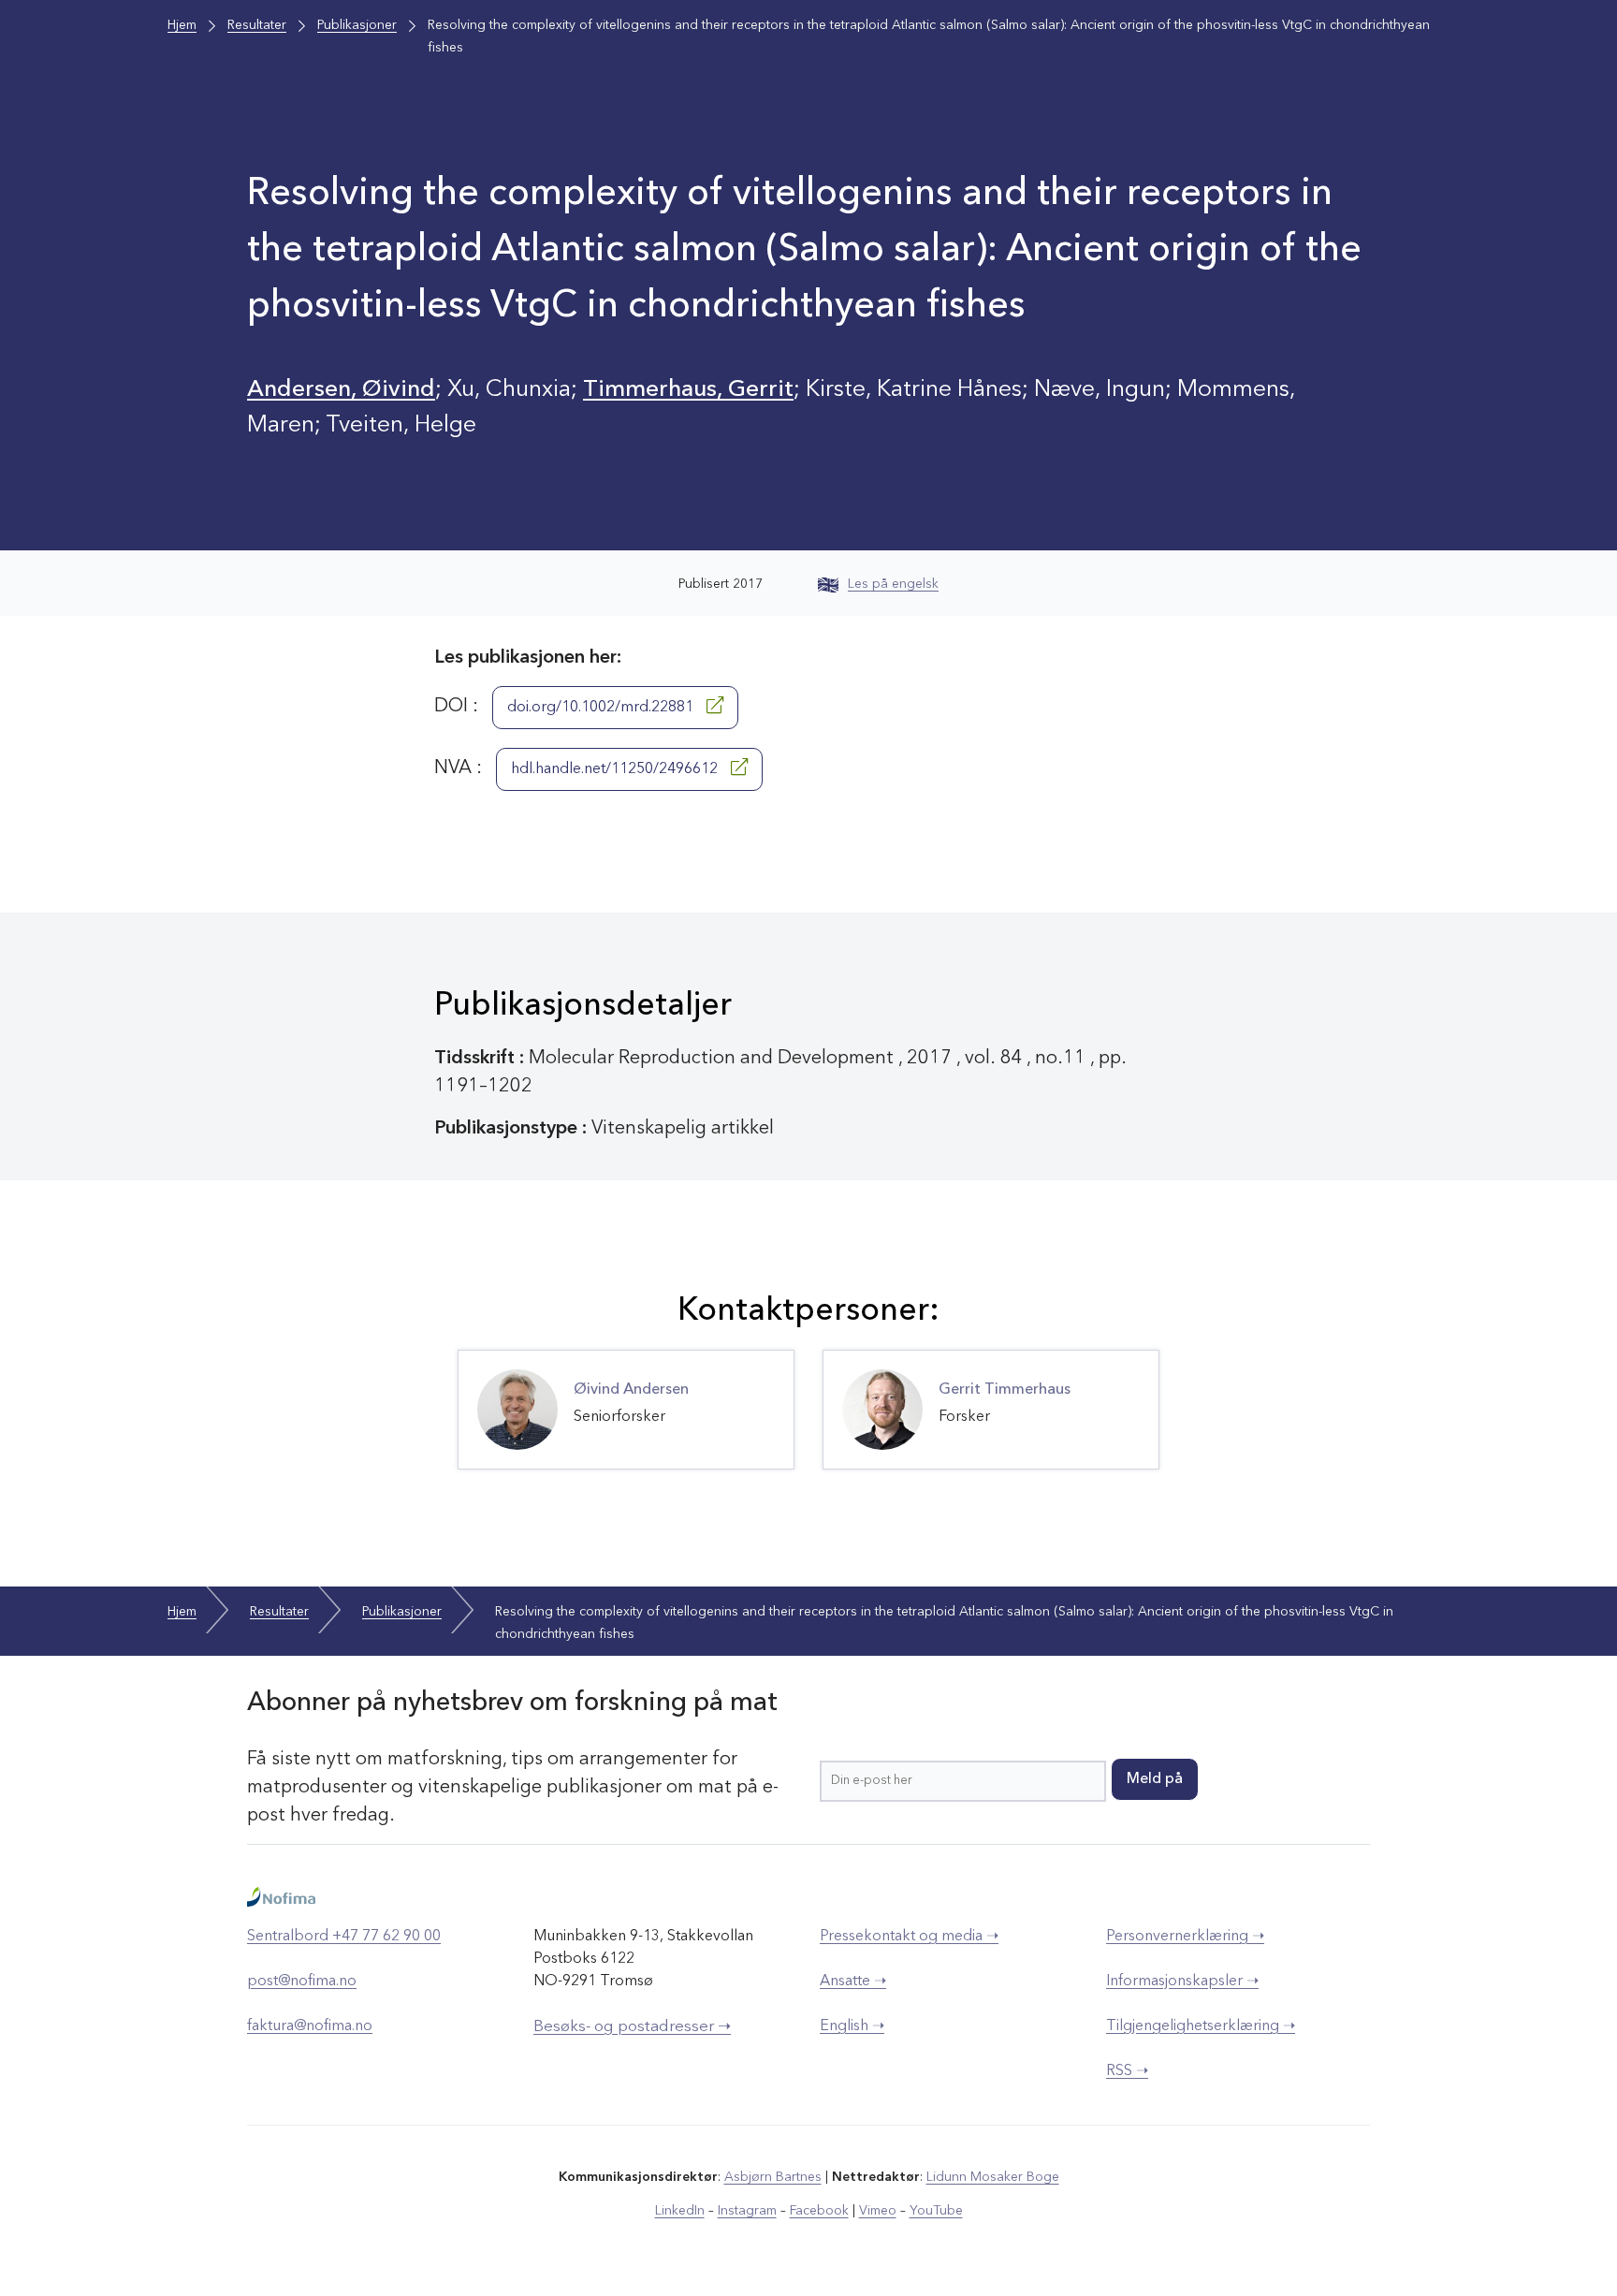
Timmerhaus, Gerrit (688, 390)
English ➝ (852, 2026)
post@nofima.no (302, 1982)
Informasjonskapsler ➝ (1182, 1982)
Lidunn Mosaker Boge (993, 2177)
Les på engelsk (893, 584)
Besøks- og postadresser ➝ (632, 2027)
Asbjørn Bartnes (773, 2177)
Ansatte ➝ (853, 1982)
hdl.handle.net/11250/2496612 (616, 769)
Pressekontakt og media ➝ (909, 1937)
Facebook (819, 2211)
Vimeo (878, 2211)
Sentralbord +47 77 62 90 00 (344, 1937)
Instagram (747, 2211)
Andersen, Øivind (341, 390)
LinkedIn (680, 2211)
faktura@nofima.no (310, 2026)
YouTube (936, 2211)
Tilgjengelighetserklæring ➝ (1201, 2026)
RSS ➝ (1127, 2071)
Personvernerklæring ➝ (1185, 1937)
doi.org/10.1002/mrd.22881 (602, 708)
